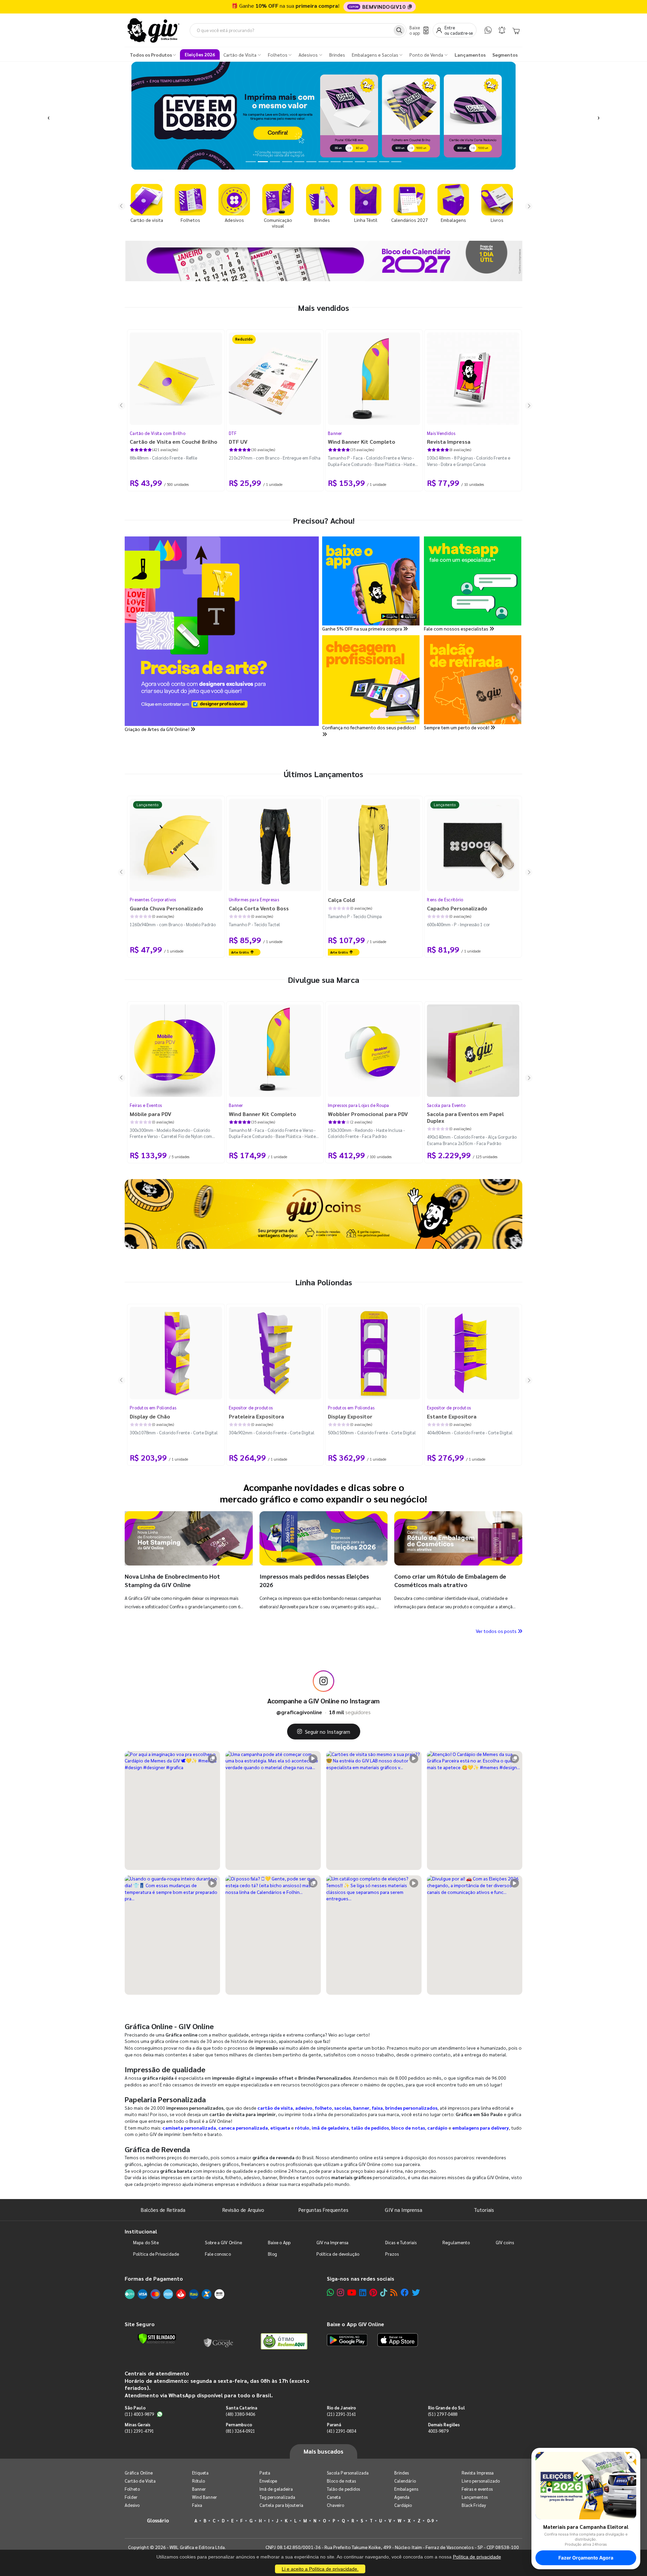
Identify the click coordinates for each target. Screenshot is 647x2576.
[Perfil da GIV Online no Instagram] (323, 1681)
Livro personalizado (481, 2481)
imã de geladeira (330, 2128)
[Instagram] (341, 2292)
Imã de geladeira (276, 2489)
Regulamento (456, 2242)
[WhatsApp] (488, 30)
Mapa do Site (146, 2242)
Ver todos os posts (497, 1631)
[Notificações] (502, 30)
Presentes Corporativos (153, 899)
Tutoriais (484, 2210)
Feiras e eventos (477, 2489)
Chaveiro (336, 2505)
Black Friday (474, 2505)
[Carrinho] (516, 30)
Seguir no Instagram (328, 1732)
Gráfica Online (139, 2473)
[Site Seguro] (219, 2341)
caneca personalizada (243, 2128)
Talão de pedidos (343, 2489)
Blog (272, 2254)
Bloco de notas (341, 2481)
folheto (323, 2108)
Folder (131, 2497)
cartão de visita (275, 2108)
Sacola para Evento (446, 1105)
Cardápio (403, 2505)
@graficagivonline (299, 1712)
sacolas (343, 2108)
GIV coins (505, 2242)
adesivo (304, 2108)
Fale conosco (218, 2254)
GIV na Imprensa (404, 2210)
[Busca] (399, 30)
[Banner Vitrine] (323, 1214)
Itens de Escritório (445, 899)
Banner (335, 433)
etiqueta (280, 2128)
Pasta (265, 2473)
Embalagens (406, 2489)
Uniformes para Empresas (254, 899)
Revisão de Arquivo (243, 2210)
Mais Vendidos (441, 433)
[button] (49, 116)
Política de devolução (338, 2254)
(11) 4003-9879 (139, 2414)
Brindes (402, 2473)
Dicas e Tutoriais (401, 2242)
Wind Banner (205, 2497)
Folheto (132, 2489)
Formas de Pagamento (154, 2278)
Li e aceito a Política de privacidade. (320, 2569)
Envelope (268, 2481)
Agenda (402, 2497)
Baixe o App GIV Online (356, 2324)
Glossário (158, 2520)
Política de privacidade (477, 2557)
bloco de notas (408, 2128)
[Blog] (394, 2292)
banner (361, 2108)
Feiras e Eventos (146, 1105)
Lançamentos (475, 2497)
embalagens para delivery (481, 2128)
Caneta (334, 2497)
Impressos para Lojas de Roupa (359, 1105)
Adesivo (132, 2505)
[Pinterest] (373, 2292)
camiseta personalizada (189, 2128)
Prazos (392, 2254)
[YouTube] (352, 2292)
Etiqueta (201, 2473)
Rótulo (198, 2481)
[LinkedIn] (363, 2292)
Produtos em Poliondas (153, 1408)
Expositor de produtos (251, 1408)
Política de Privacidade (156, 2254)
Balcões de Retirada (163, 2210)
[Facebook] (405, 2292)
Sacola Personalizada (348, 2473)
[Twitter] (416, 2292)
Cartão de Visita (140, 2481)
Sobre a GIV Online (223, 2242)
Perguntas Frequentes (323, 2210)
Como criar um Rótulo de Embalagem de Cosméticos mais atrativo (450, 1580)
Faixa (197, 2505)
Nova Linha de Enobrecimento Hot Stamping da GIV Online (172, 1580)
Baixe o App (279, 2242)
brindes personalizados (411, 2108)
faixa (377, 2108)
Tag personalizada (277, 2497)
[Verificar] (157, 2339)
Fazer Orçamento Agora (586, 2558)
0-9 (430, 2521)
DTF (233, 433)
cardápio (437, 2128)
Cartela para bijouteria (282, 2505)
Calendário (405, 2481)
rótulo (302, 2128)
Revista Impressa (478, 2473)
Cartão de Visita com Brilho (158, 433)
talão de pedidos (370, 2128)
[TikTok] (384, 2292)
